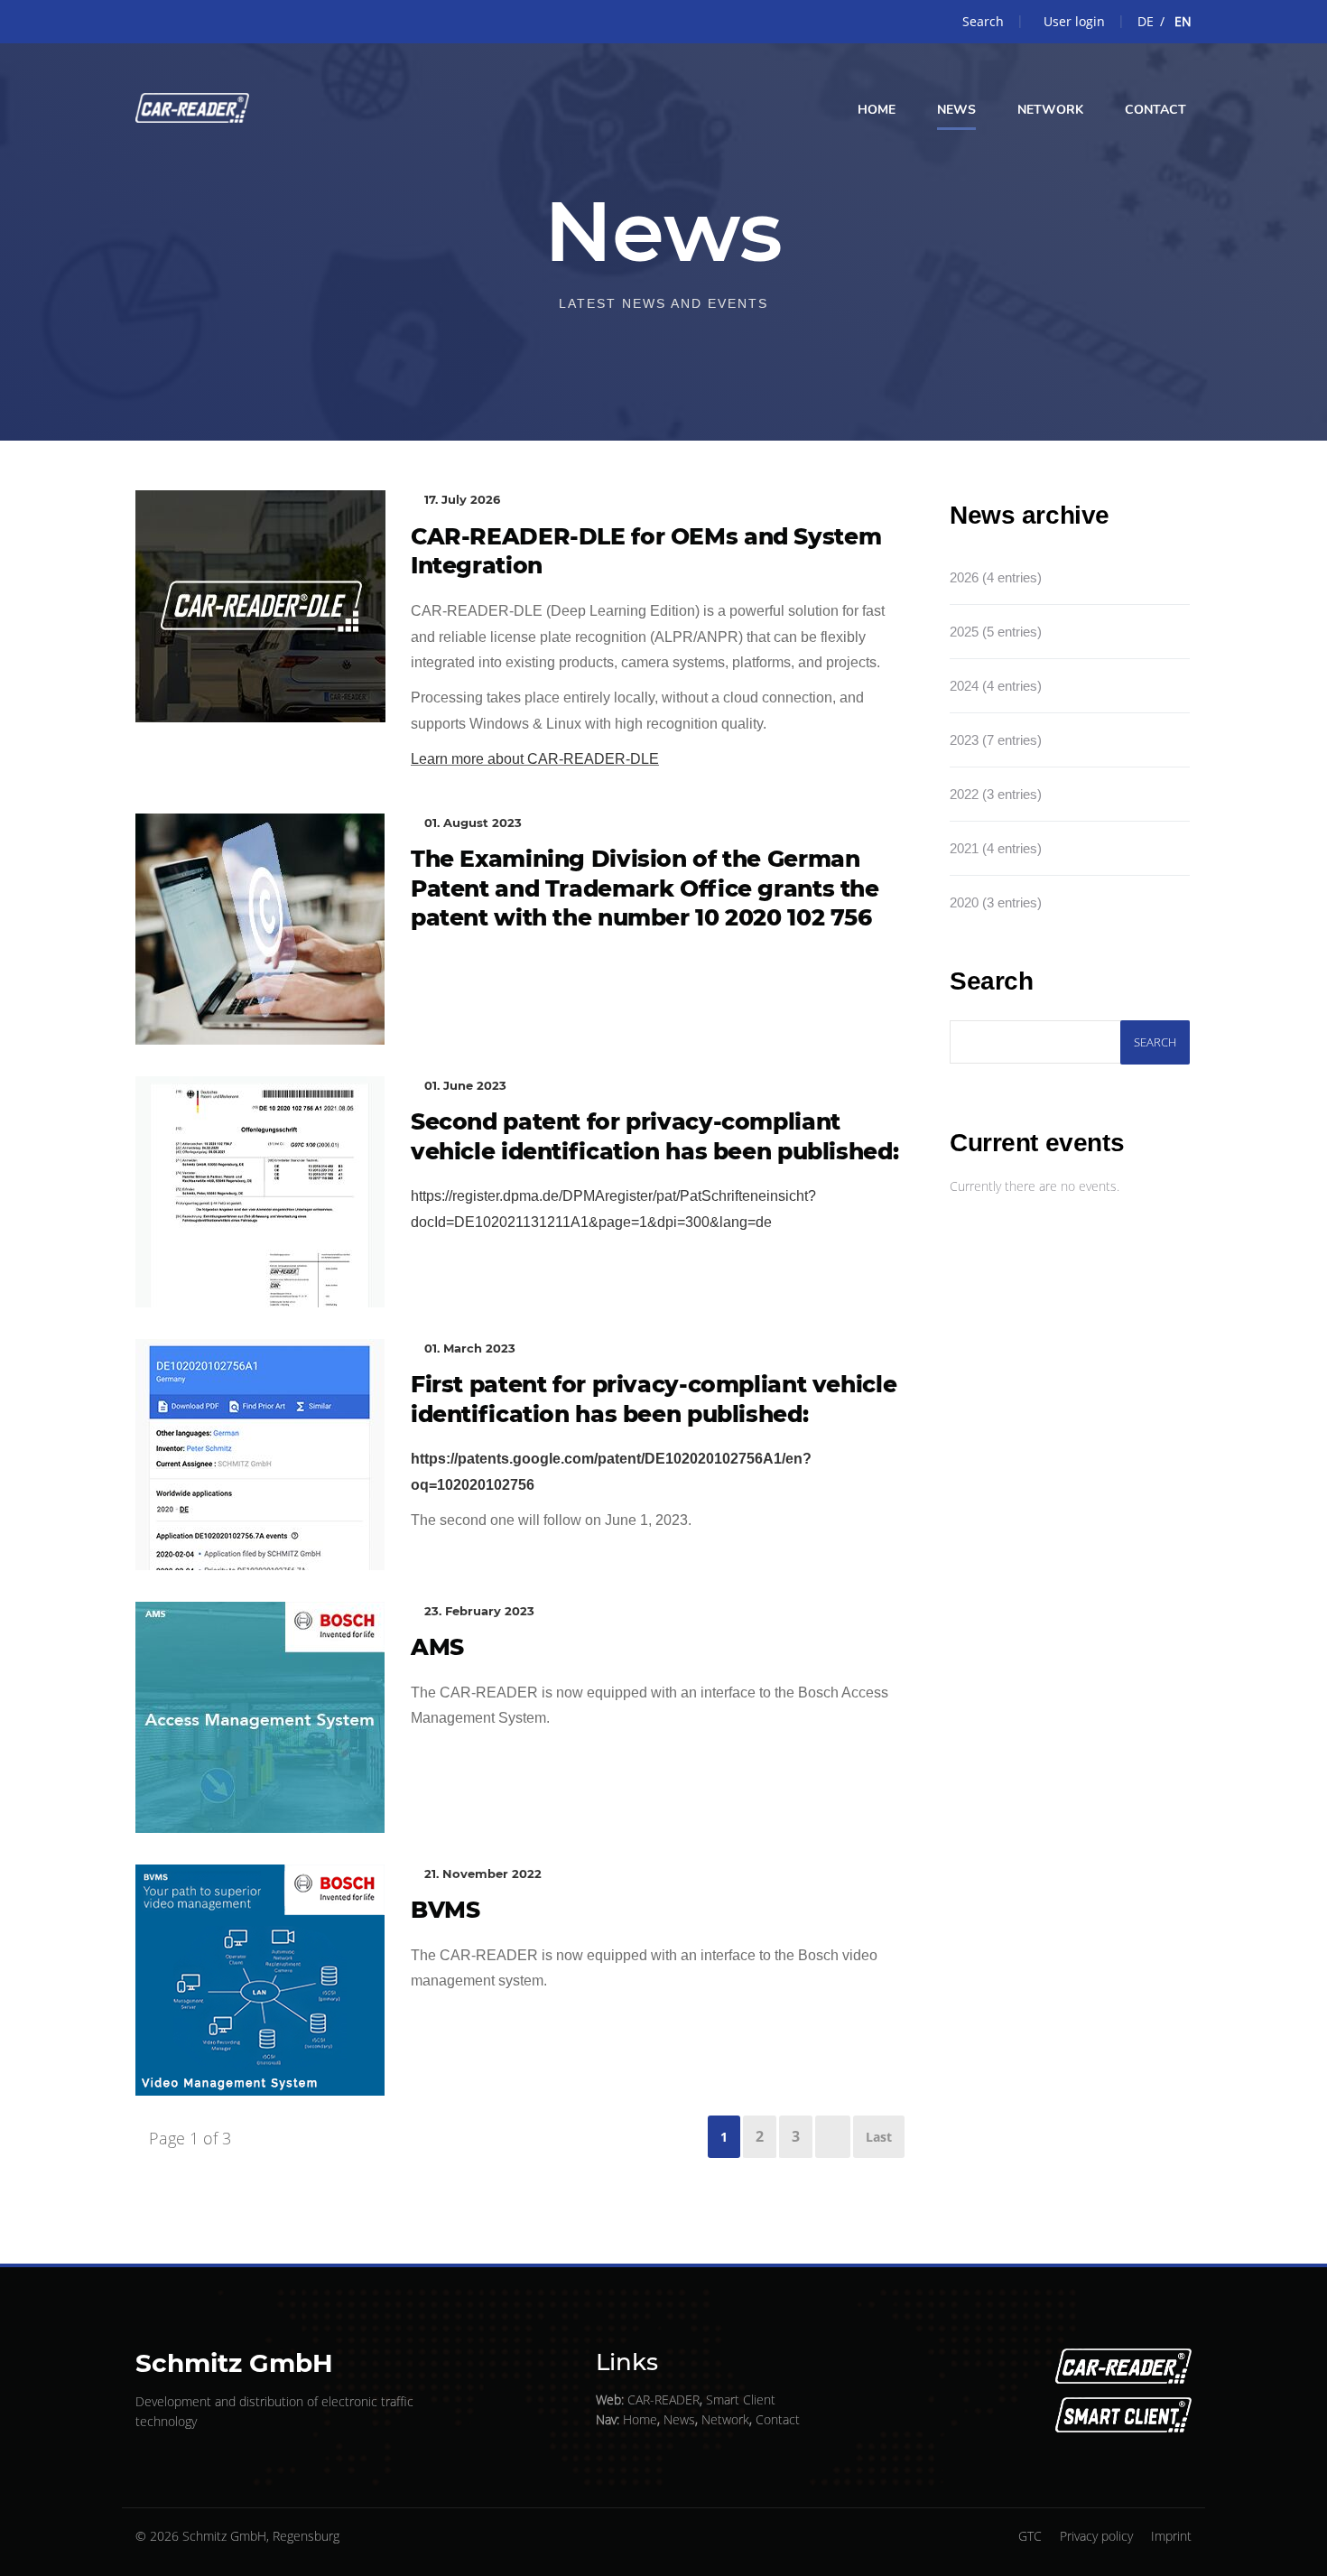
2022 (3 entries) (996, 794)
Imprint (1171, 2536)
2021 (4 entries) (996, 848)
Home (640, 2419)
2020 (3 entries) (996, 902)
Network (725, 2419)
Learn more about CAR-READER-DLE (535, 759)
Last (879, 2137)
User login (1074, 21)
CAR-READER (663, 2399)
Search (983, 21)
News (679, 2419)
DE (1146, 21)
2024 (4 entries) (996, 686)
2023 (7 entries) (996, 740)
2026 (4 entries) (996, 577)
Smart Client (741, 2399)
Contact (778, 2419)
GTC (1030, 2536)
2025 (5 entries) (996, 632)
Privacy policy (1096, 2536)
